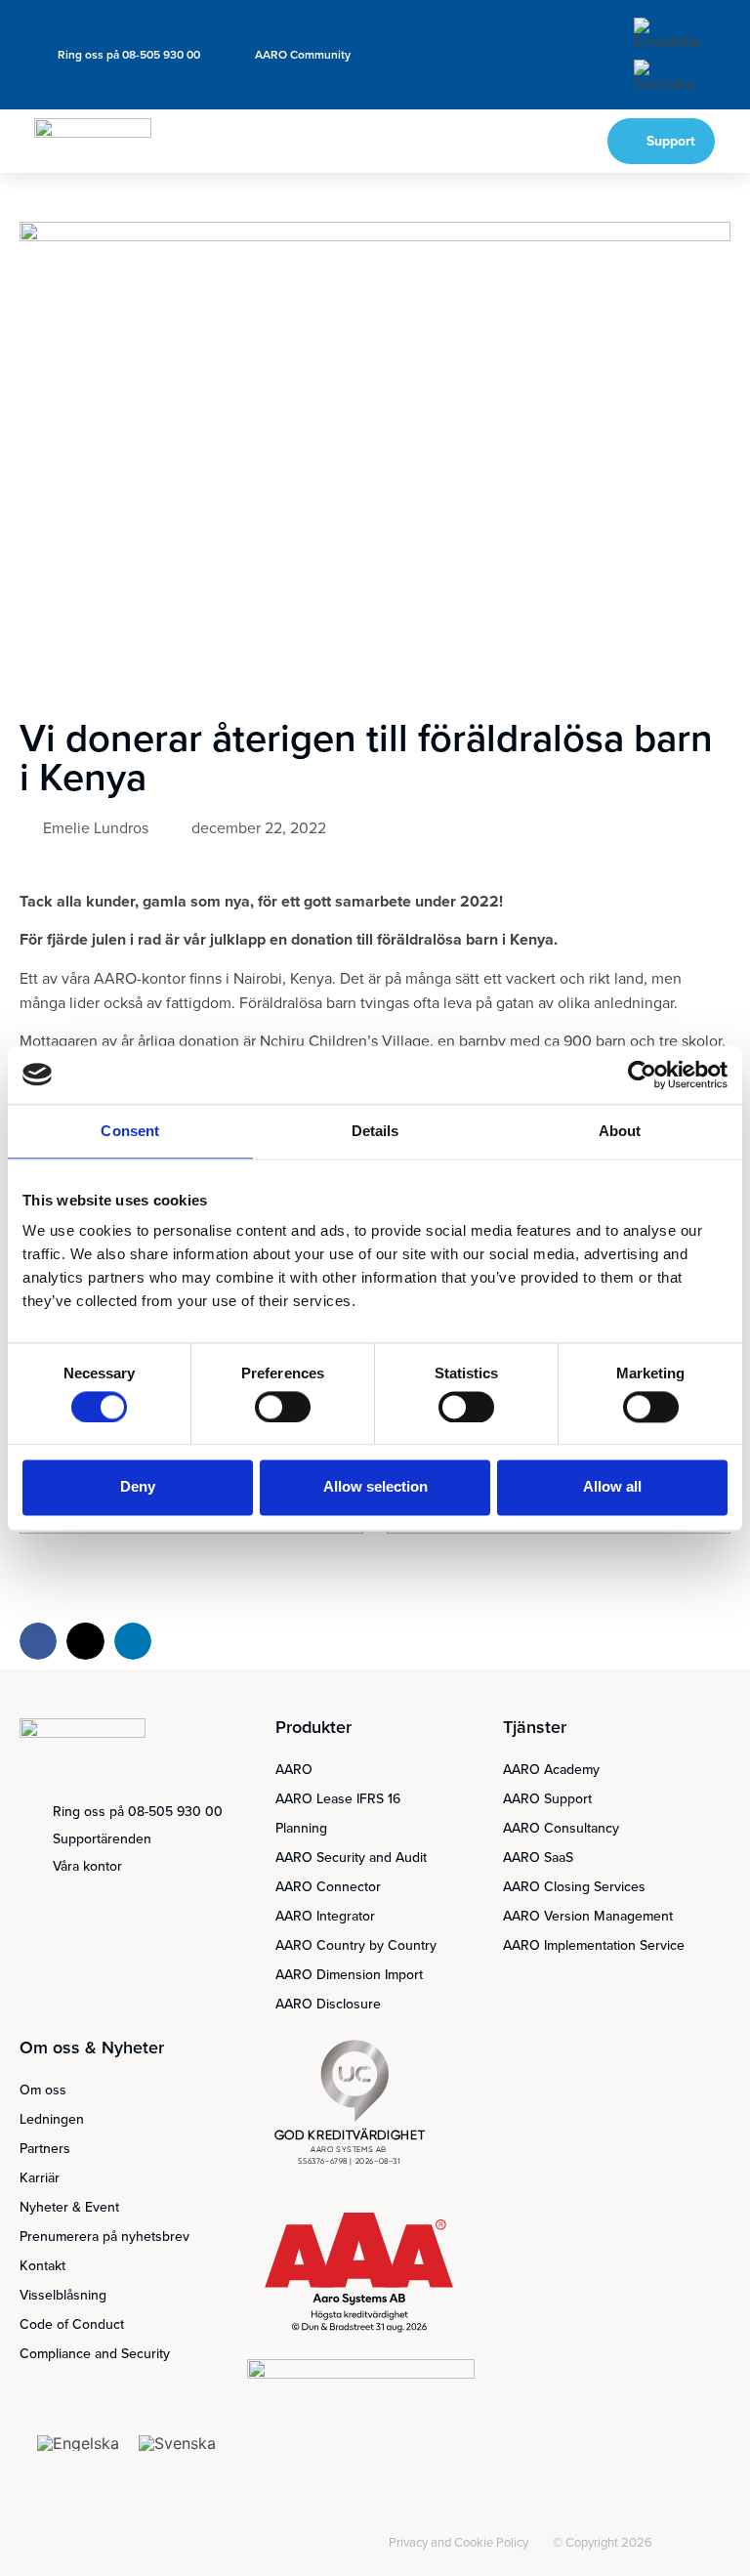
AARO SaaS (538, 1858)
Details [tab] (375, 1131)
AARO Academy (551, 1770)
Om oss (43, 2090)
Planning (301, 1828)
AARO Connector (328, 1887)
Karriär (40, 2178)
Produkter (313, 1727)
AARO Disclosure (328, 2004)
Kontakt (42, 2266)
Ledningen (52, 2119)
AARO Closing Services (574, 1887)
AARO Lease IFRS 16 (338, 1799)
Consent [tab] (130, 1131)
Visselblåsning (63, 2295)
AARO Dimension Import (349, 1975)
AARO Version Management (588, 1916)
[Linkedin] (354, 2545)
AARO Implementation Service (594, 1945)
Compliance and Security (95, 2354)
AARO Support (547, 1799)
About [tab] (620, 1131)
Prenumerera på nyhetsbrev (104, 2237)
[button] (530, 142)
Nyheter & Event (69, 2207)
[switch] (283, 1407)
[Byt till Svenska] (668, 76)
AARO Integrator (325, 1916)
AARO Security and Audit (351, 1858)
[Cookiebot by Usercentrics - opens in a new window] (642, 1075)
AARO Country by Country (356, 1945)
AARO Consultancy (561, 1828)
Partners (45, 2149)
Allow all (612, 1487)
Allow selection (375, 1487)
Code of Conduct (72, 2324)
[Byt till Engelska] (668, 34)
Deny (138, 1487)
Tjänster (535, 1727)
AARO (294, 1770)
